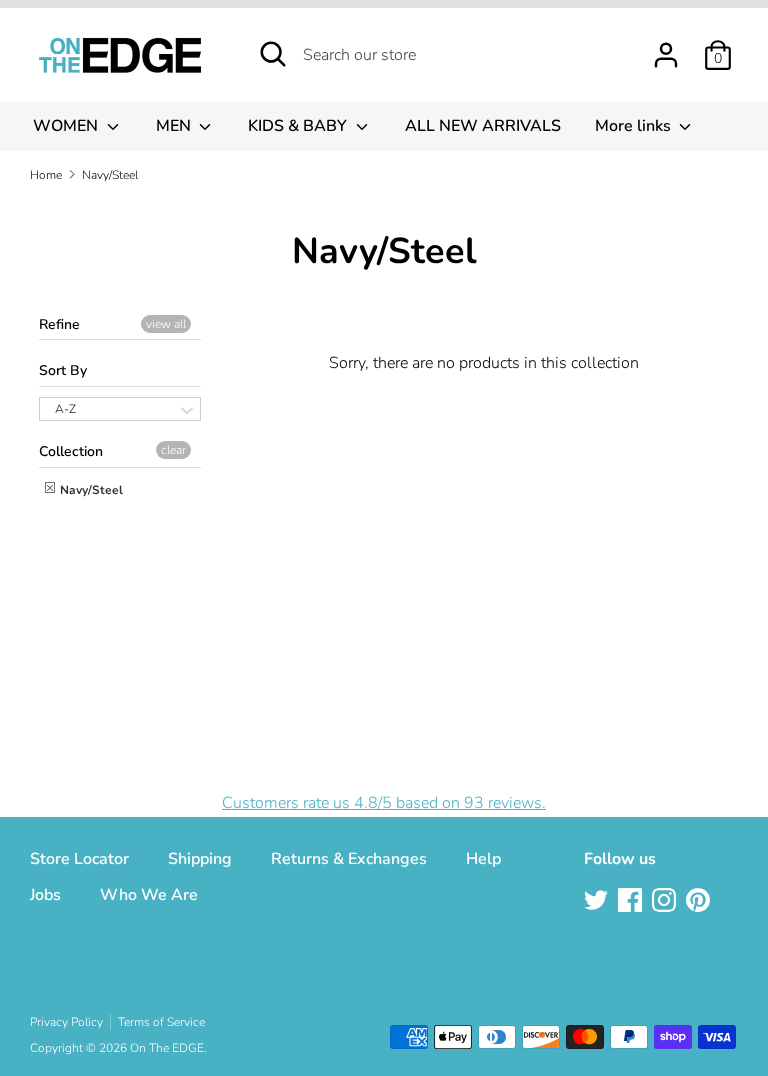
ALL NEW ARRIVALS (483, 126)
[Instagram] (666, 902)
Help (483, 859)
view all (166, 324)
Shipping (200, 859)
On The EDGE (167, 1048)
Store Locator (79, 859)
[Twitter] (598, 902)
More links (635, 126)
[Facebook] (632, 902)
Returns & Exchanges (349, 859)
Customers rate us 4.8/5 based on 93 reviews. (384, 803)
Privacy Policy (66, 1022)
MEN (175, 126)
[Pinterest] (700, 902)
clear (173, 450)
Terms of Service (161, 1022)
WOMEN (67, 126)
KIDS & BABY (299, 126)
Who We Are (149, 895)
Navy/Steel (90, 490)
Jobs (45, 895)
